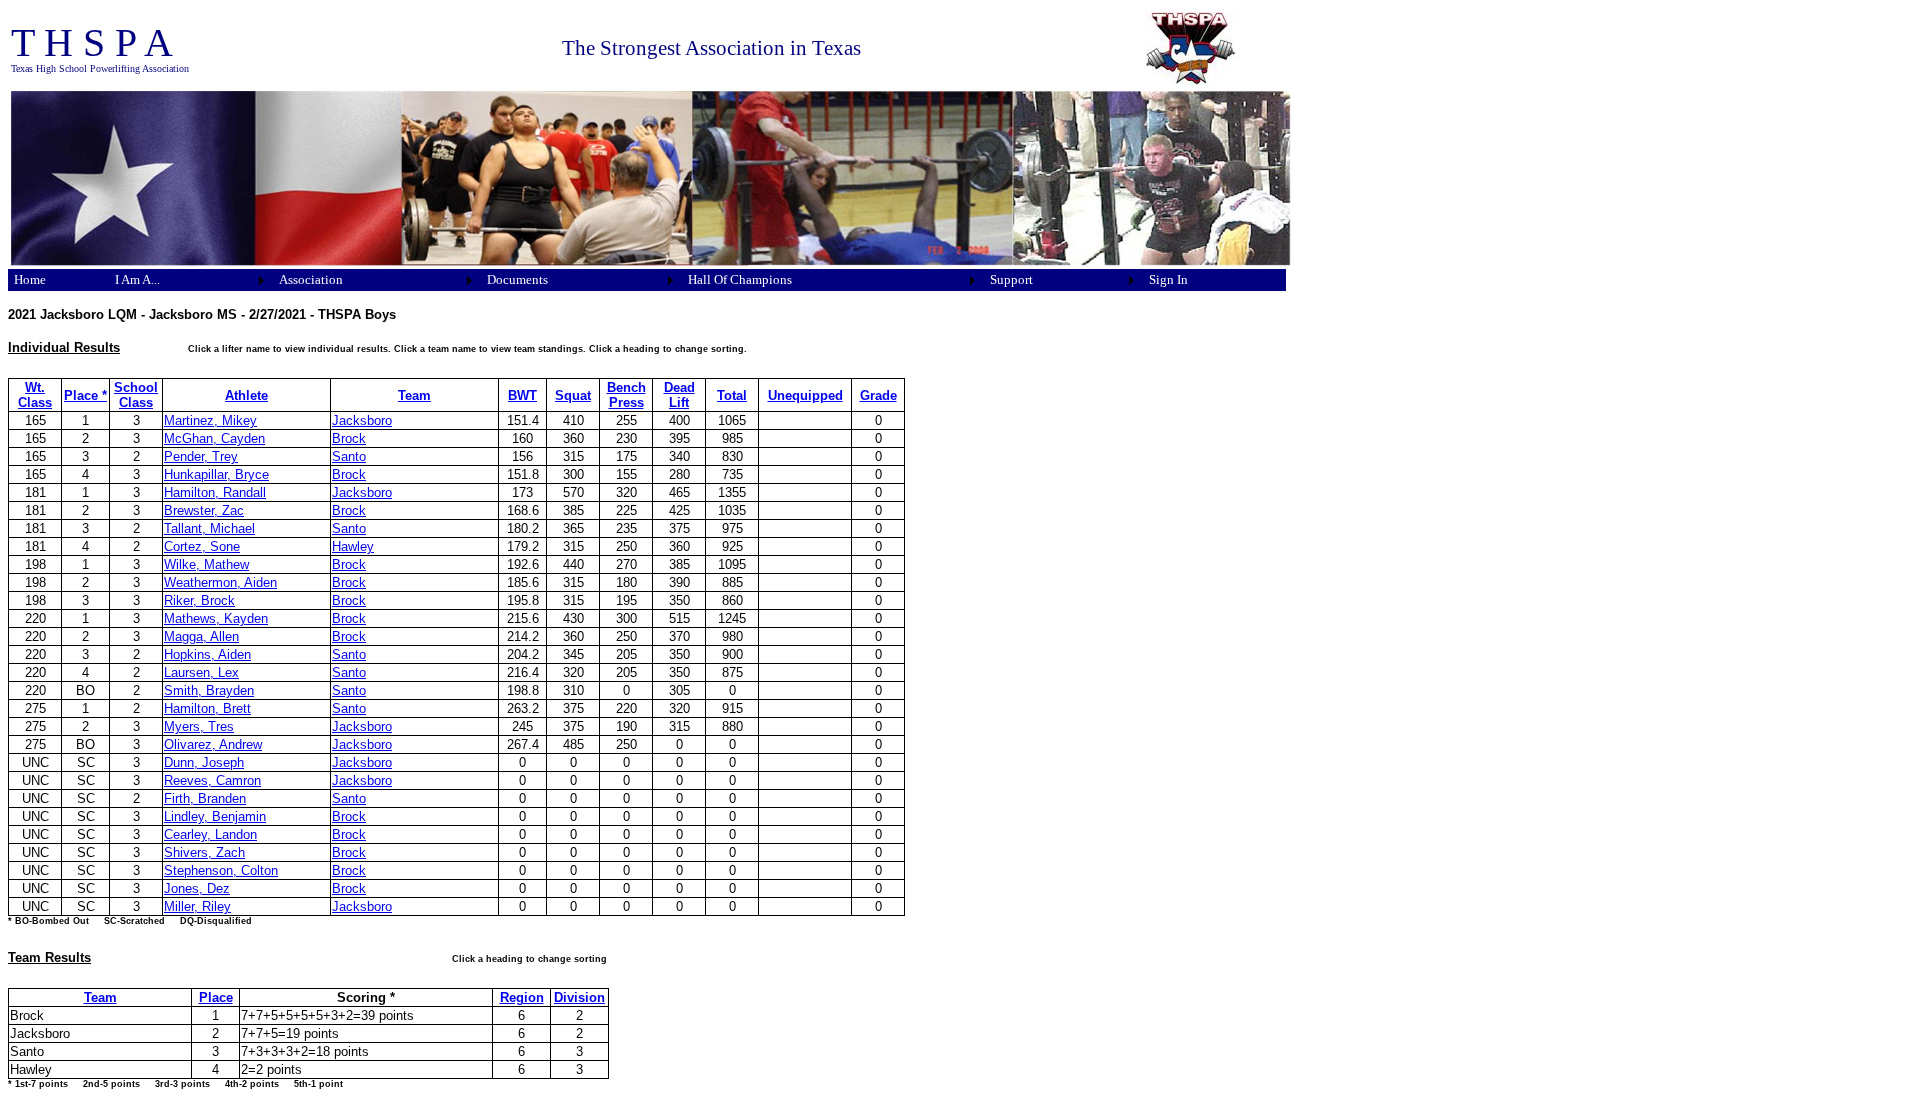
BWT (522, 395)
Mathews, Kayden (216, 618)
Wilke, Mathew (206, 564)
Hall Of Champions (740, 279)
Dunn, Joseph (204, 762)
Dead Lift (679, 395)
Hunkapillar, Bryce (216, 474)
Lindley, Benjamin (215, 816)
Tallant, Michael (209, 528)
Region (522, 997)
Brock (349, 438)
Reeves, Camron (212, 780)
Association (311, 279)
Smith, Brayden (209, 690)
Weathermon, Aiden (220, 582)
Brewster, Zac (204, 510)
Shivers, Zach (204, 852)
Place (216, 997)
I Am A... (137, 279)
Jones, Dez (197, 888)
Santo (349, 456)
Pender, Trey (201, 456)
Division (579, 997)
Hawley (353, 546)
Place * (85, 395)
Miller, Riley (197, 906)
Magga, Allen (201, 636)
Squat (573, 395)
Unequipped (805, 395)
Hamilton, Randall (215, 492)
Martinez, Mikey (210, 420)
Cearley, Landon (210, 834)
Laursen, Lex (201, 672)
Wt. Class (35, 395)
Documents (517, 279)
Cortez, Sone (202, 546)
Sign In (1168, 279)
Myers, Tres (199, 726)
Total (732, 395)
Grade (878, 395)
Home (30, 279)
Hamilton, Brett (207, 708)
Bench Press (626, 395)
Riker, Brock (199, 600)
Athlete (246, 395)
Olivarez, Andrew (213, 744)
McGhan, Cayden (214, 438)
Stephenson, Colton (221, 870)
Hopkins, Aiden (207, 654)
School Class (136, 395)
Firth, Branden (205, 798)
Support (1011, 279)
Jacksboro (362, 420)
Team (414, 395)
